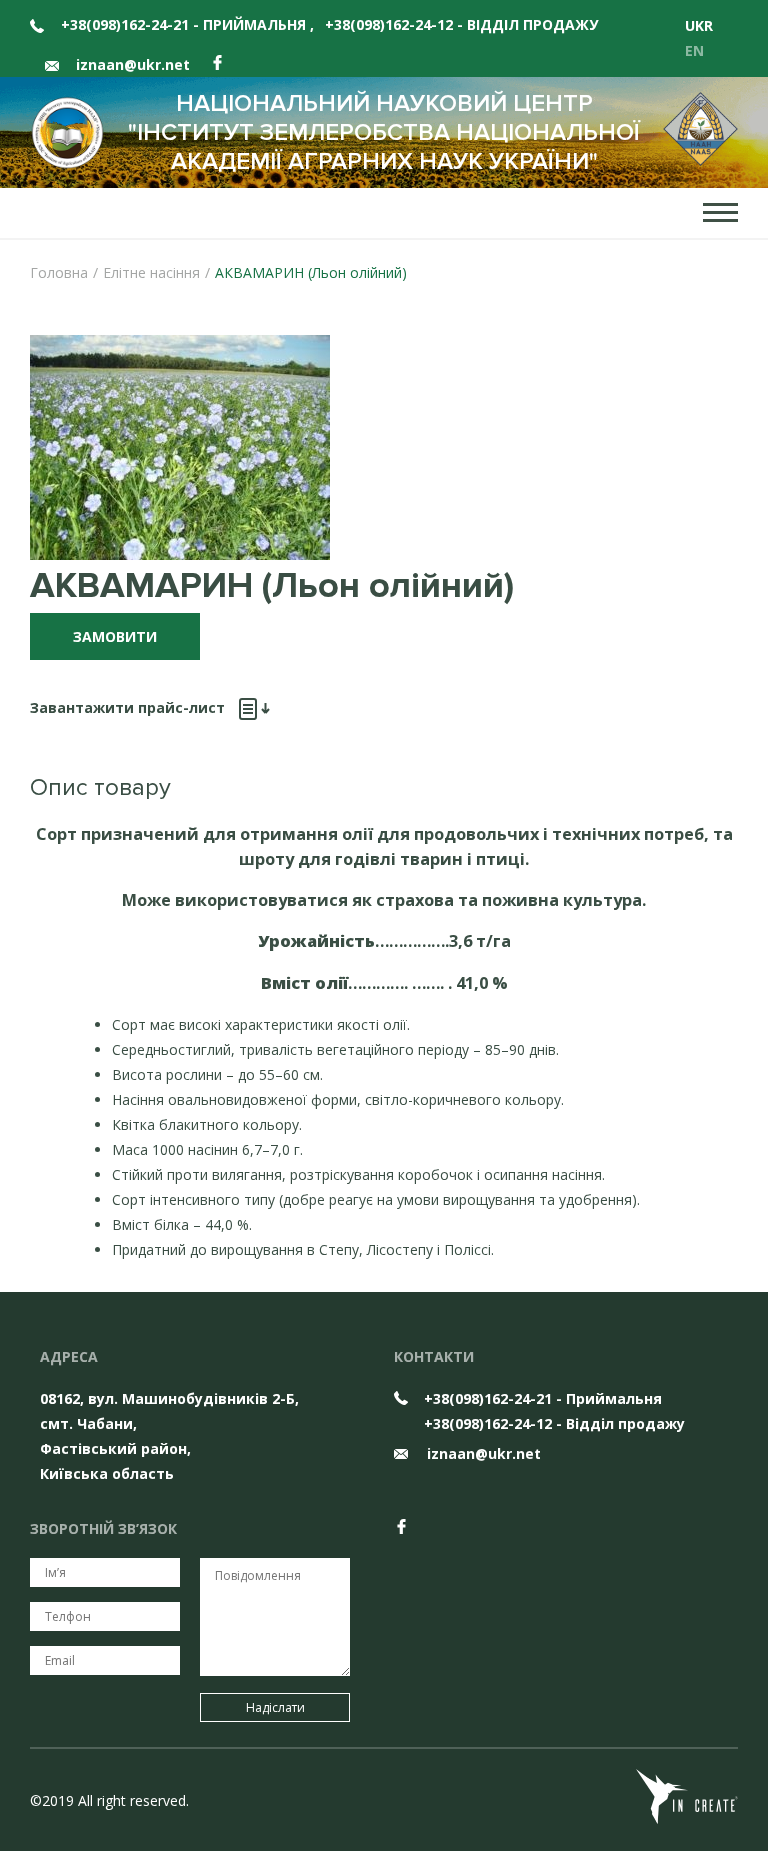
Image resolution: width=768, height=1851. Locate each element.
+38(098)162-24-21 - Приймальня (187, 24)
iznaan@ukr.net (131, 64)
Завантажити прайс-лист (129, 707)
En (694, 50)
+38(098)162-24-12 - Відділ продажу (461, 24)
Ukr (699, 25)
